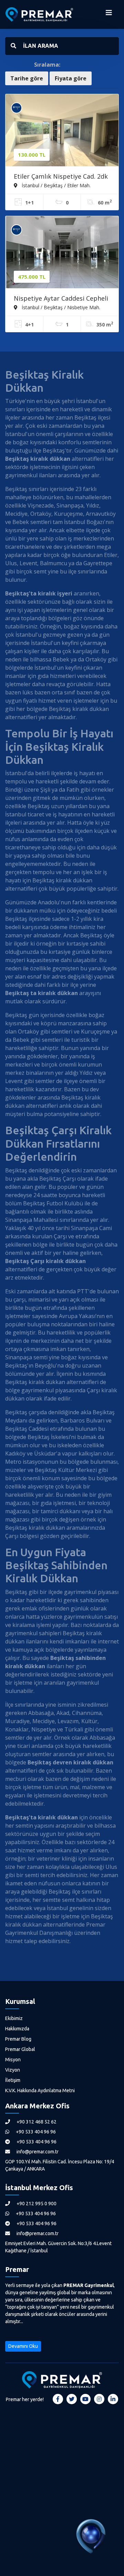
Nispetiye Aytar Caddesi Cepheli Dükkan (61, 299)
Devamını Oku (23, 2346)
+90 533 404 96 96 (35, 2132)
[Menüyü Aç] (109, 14)
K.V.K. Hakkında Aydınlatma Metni (40, 2090)
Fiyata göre (71, 78)
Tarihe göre (27, 78)
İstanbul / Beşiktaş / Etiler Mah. (55, 185)
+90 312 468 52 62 (36, 2122)
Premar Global (20, 2049)
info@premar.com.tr (37, 2152)
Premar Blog (18, 2039)
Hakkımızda (17, 2029)
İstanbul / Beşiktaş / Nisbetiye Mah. (60, 307)
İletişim (13, 2080)
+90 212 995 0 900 (36, 2204)
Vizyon (13, 2070)
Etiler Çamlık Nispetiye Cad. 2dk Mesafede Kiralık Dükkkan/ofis (61, 177)
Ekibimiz (14, 2018)
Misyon (13, 2060)
